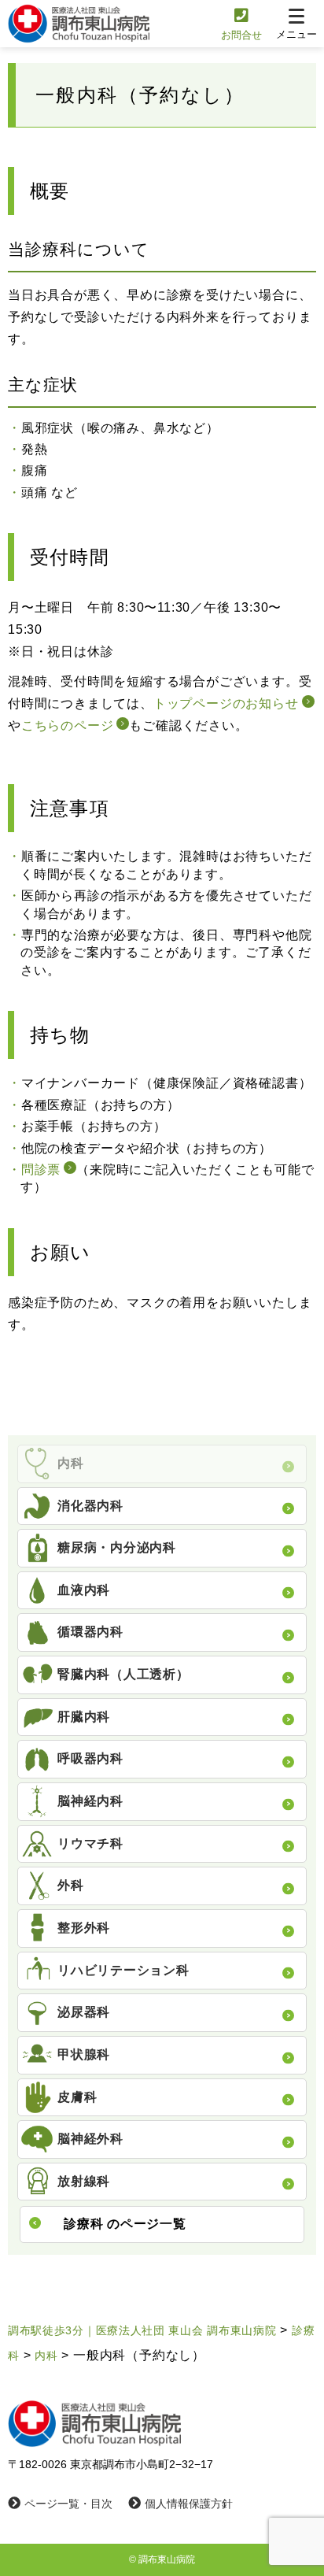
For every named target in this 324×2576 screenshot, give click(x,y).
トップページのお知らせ (226, 703)
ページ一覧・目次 (68, 2504)
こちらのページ (68, 725)
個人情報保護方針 (189, 2504)
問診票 (41, 1170)
